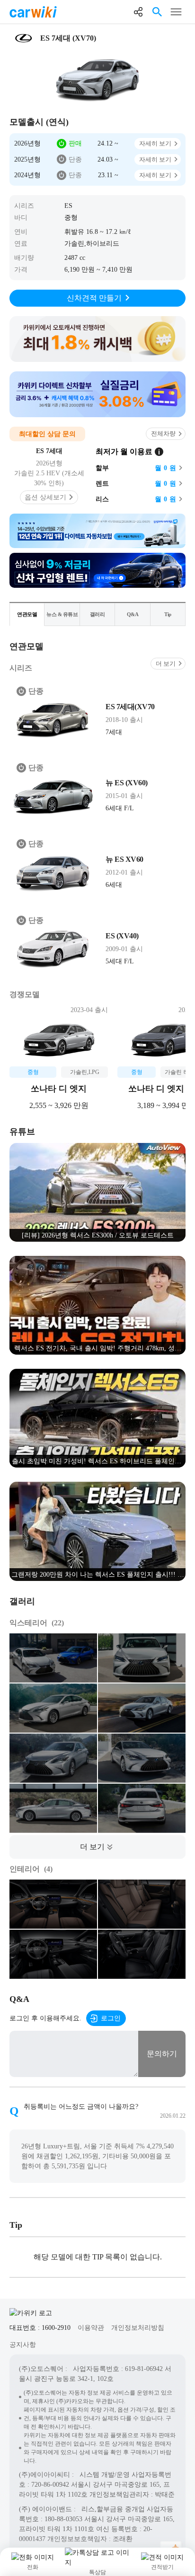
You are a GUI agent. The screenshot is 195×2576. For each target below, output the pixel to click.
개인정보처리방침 (138, 2328)
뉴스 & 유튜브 (62, 614)
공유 (138, 12)
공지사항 (23, 2345)
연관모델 (27, 614)
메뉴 (176, 12)
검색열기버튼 (157, 12)
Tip (168, 614)
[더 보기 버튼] (97, 1847)
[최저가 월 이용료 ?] (159, 452)
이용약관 (91, 2328)
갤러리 (97, 614)
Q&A (133, 614)
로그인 (111, 2018)
